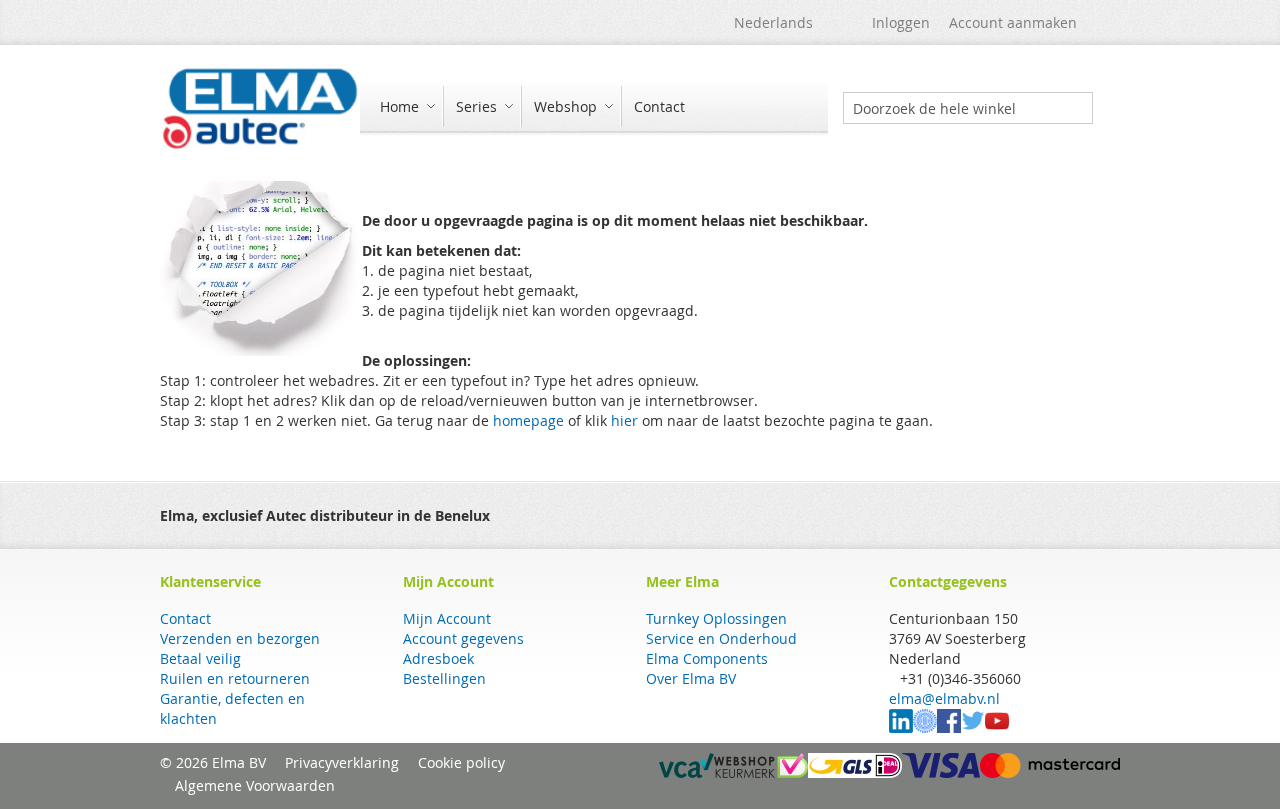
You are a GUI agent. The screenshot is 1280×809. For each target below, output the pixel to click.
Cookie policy (461, 762)
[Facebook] (949, 727)
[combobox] (968, 108)
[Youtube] (997, 727)
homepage (528, 420)
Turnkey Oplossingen (716, 618)
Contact (185, 618)
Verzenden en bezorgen (240, 638)
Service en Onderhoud (721, 638)
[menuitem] (405, 106)
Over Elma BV (691, 678)
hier (624, 420)
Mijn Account (447, 618)
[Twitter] (973, 727)
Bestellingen (444, 678)
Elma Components (707, 658)
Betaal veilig (200, 658)
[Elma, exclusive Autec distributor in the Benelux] (260, 108)
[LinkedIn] (901, 727)
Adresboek (438, 658)
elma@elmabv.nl (944, 698)
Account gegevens (463, 638)
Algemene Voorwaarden (255, 785)
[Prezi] (925, 727)
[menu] (594, 108)
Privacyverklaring (342, 762)
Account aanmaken (1013, 22)
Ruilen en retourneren (235, 678)
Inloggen (901, 22)
